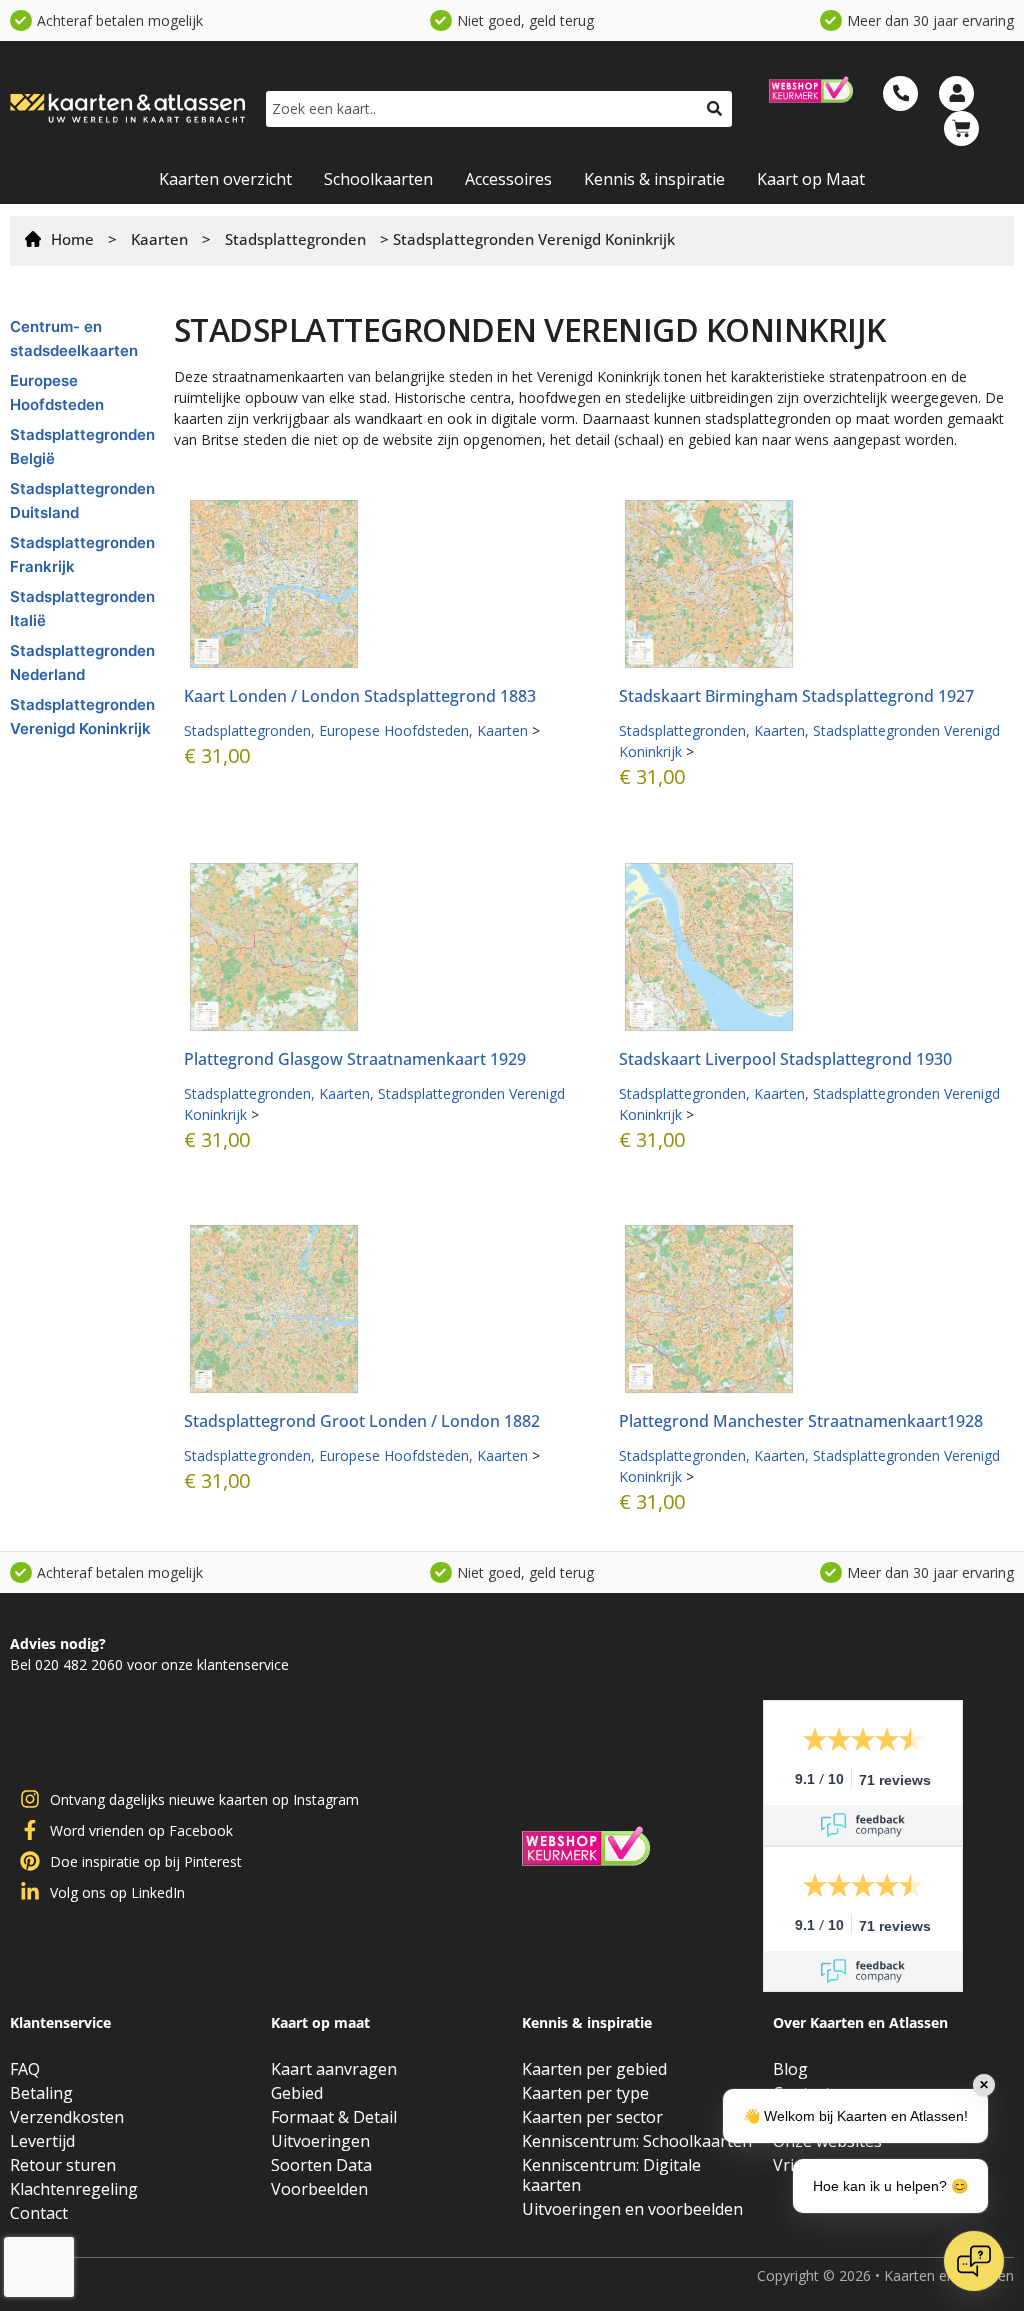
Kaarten (159, 239)
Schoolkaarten (378, 179)
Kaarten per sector (592, 2117)
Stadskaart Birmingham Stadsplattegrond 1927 (796, 696)
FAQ (25, 2069)
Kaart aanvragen (334, 2069)
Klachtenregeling (74, 2189)
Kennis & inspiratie (654, 179)
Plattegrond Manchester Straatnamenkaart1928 (801, 1421)
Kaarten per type (585, 2093)
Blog (790, 2069)
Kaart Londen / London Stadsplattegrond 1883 (360, 696)
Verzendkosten (67, 2117)
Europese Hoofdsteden (394, 730)
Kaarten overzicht (225, 179)
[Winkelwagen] (961, 128)
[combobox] (481, 109)
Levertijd (42, 2141)
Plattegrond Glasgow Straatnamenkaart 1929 (355, 1059)
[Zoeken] (714, 109)
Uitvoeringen (320, 2141)
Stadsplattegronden (295, 239)
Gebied (297, 2093)
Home (72, 239)
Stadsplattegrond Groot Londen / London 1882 (362, 1421)
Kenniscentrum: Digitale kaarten (611, 2175)
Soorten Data (321, 2165)
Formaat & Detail (334, 2117)
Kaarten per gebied (594, 2069)
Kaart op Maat (811, 179)
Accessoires (508, 179)
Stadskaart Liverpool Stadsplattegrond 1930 (785, 1059)
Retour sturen (63, 2165)
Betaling (41, 2093)
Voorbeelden (319, 2189)
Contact (39, 2213)
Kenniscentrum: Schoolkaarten (637, 2141)
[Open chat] (974, 2261)
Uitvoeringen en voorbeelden (632, 2209)
